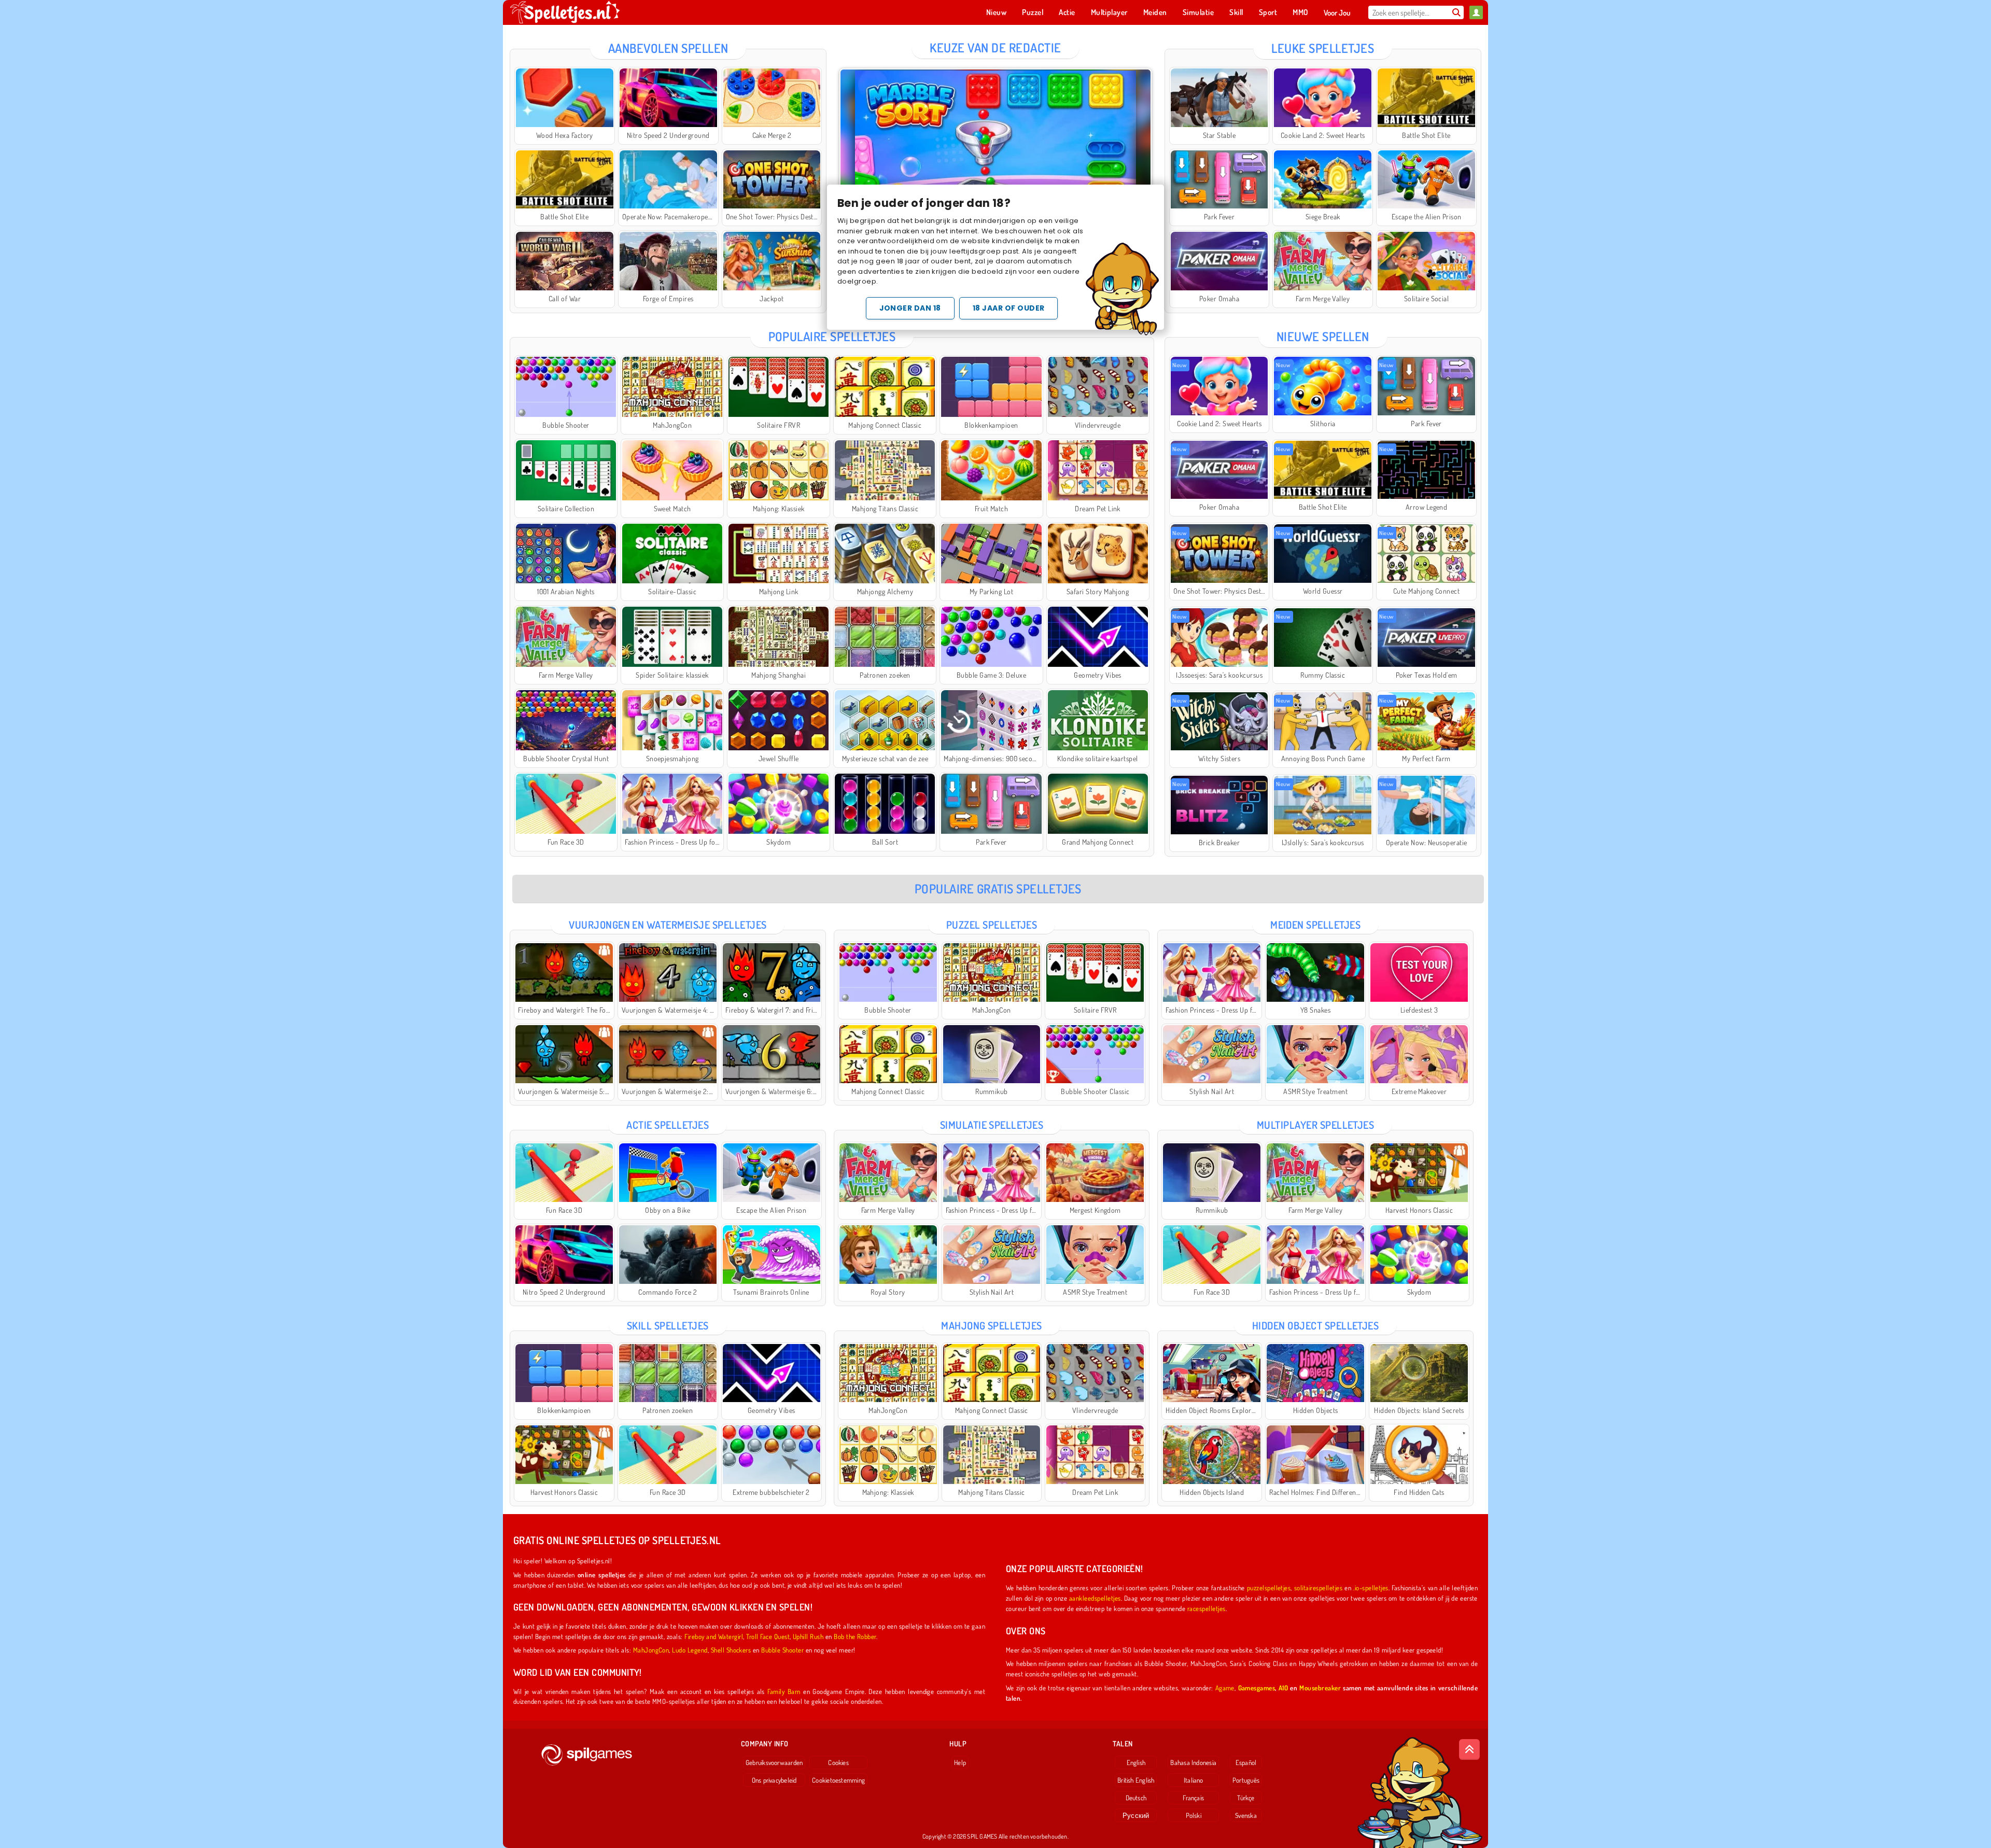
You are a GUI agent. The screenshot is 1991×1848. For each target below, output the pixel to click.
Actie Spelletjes (668, 1125)
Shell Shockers (731, 1650)
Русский (1136, 1815)
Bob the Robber (855, 1636)
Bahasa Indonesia (1193, 1762)
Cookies (838, 1762)
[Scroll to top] (1469, 1749)
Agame (1225, 1688)
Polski (1194, 1815)
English (1136, 1762)
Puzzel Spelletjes (992, 925)
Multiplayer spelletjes (1316, 1125)
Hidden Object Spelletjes (1316, 1325)
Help (960, 1762)
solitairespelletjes (1318, 1587)
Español (1246, 1762)
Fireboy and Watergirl (714, 1636)
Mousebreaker (1320, 1688)
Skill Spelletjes (668, 1325)
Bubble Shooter (782, 1650)
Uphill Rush (808, 1636)
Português (1246, 1780)
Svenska (1246, 1815)
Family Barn (784, 1691)
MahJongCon (651, 1650)
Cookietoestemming (838, 1780)
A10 (1283, 1688)
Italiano (1194, 1780)
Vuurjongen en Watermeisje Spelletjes (668, 925)
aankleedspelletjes (1095, 1598)
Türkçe (1246, 1798)
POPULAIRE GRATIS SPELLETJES (998, 888)
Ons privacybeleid (774, 1780)
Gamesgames (1257, 1688)
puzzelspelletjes (1269, 1587)
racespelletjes (1207, 1608)
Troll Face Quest (768, 1636)
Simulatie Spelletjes (992, 1125)
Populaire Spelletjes (832, 336)
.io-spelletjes (1371, 1587)
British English (1136, 1780)
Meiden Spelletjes (1315, 925)
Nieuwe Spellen (1323, 336)
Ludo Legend (690, 1650)
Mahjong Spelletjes (992, 1325)
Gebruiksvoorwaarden (774, 1762)
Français (1193, 1798)
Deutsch (1136, 1798)
